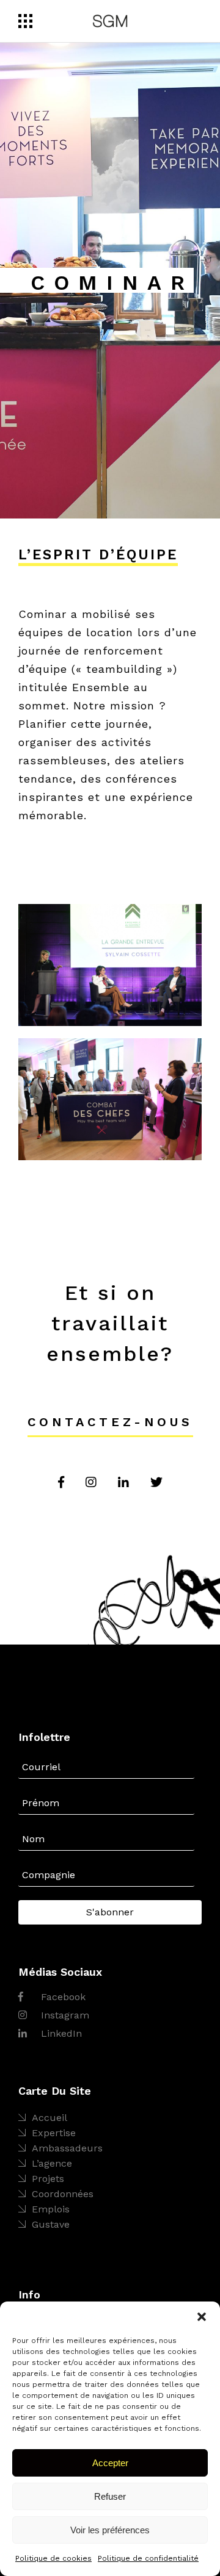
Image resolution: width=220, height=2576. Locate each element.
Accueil (50, 2118)
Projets (48, 2179)
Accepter (110, 2463)
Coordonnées (63, 2194)
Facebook (62, 1997)
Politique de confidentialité (148, 2558)
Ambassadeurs (67, 2148)
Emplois (51, 2209)
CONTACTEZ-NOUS (110, 1422)
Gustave (51, 2224)
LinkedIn (60, 2033)
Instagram (64, 2015)
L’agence (52, 2163)
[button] (202, 2317)
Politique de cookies (53, 2558)
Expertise (54, 2133)
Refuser (110, 2496)
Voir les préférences (110, 2530)
